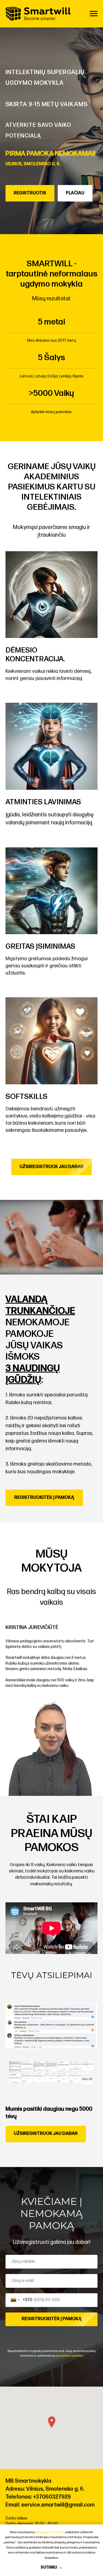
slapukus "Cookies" (50, 2532)
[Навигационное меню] (94, 14)
